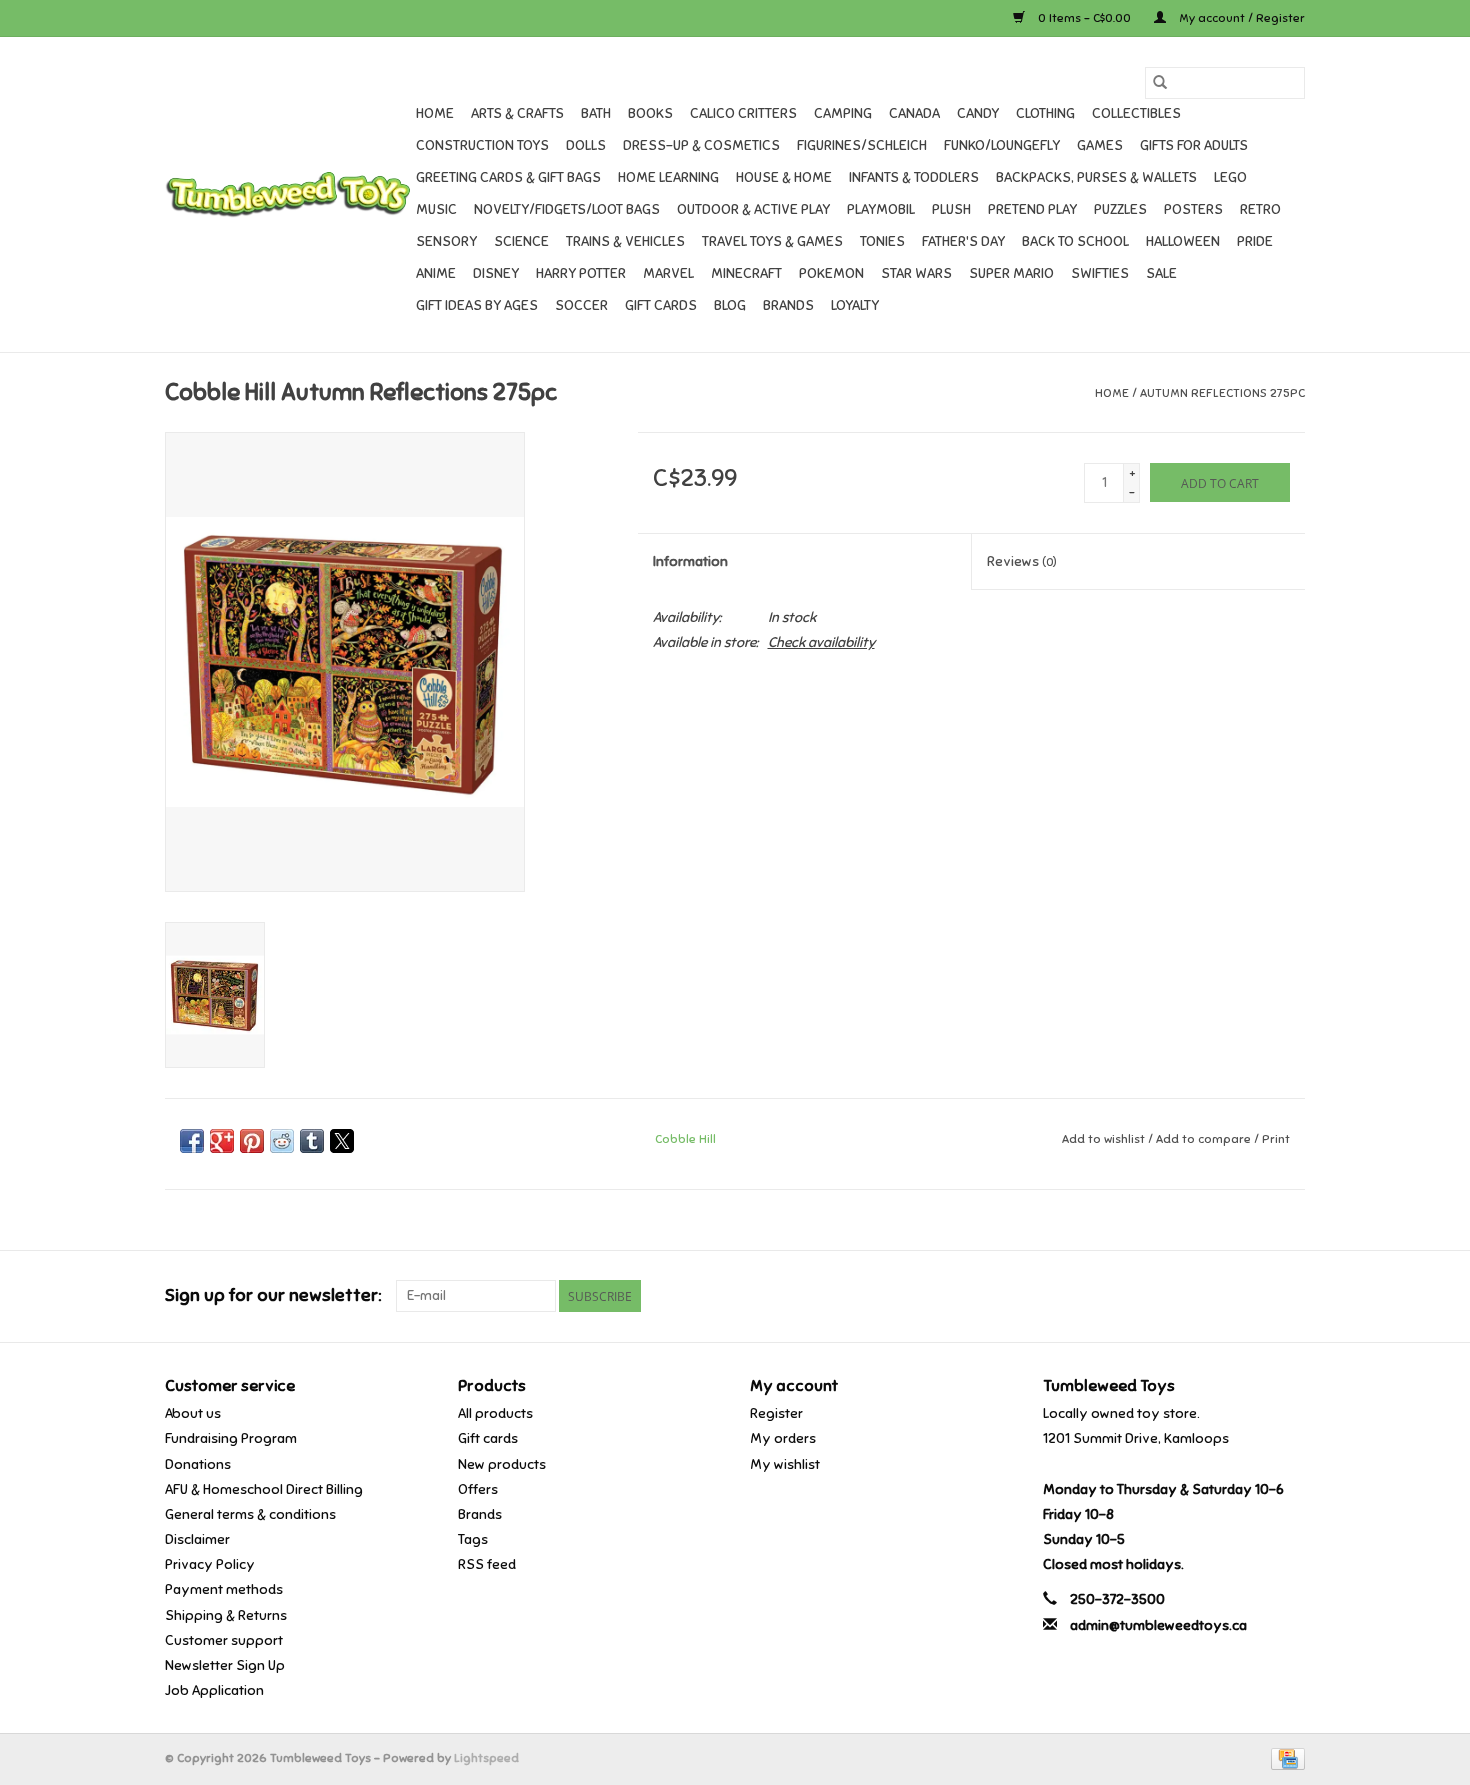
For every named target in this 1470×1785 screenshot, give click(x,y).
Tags (473, 1539)
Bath (596, 113)
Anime (436, 273)
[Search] (1160, 83)
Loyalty (855, 305)
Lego (1230, 177)
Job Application (214, 1690)
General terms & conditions (250, 1514)
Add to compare (1205, 1139)
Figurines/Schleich (862, 145)
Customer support (224, 1640)
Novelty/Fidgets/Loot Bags (567, 209)
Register (776, 1413)
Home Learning (668, 177)
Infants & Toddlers (914, 177)
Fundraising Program (231, 1438)
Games (1100, 145)
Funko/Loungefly (1002, 145)
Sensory (446, 241)
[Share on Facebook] (192, 1141)
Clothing (1045, 113)
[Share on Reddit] (282, 1141)
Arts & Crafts (517, 113)
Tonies (882, 241)
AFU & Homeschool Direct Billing (264, 1489)
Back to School (1075, 241)
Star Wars (916, 273)
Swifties (1100, 273)
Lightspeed (486, 1758)
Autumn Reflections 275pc (1222, 393)
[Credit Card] (1284, 1758)
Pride (1255, 241)
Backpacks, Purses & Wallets (1096, 177)
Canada (914, 113)
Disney (496, 273)
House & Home (784, 177)
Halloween (1183, 241)
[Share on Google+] (222, 1141)
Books (650, 113)
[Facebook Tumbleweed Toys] (1219, 1296)
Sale (1161, 273)
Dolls (586, 145)
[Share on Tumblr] (312, 1141)
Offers (478, 1489)
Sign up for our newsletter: (273, 1295)
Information (690, 561)
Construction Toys (482, 145)
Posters (1193, 209)
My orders (783, 1438)
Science (521, 241)
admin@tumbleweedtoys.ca (1158, 1625)
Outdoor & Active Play (753, 209)
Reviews (1022, 561)
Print (1276, 1139)
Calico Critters (743, 113)
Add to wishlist (1105, 1139)
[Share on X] (342, 1141)
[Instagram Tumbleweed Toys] (1289, 1296)
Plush (951, 209)
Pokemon (831, 273)
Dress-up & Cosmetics (701, 145)
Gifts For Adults (1194, 145)
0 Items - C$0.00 (1084, 18)
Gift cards (661, 305)
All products (495, 1413)
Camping (843, 113)
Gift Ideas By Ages (477, 305)
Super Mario (1011, 273)
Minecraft (746, 273)
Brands (788, 305)
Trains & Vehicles (625, 241)
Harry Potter (581, 273)
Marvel (668, 273)
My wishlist (785, 1464)
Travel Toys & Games (772, 241)
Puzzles (1120, 209)
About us (193, 1413)
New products (502, 1464)
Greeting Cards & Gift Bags (508, 177)
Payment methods (224, 1589)
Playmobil (881, 209)
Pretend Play (1032, 209)
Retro (1260, 209)
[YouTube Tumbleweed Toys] (1254, 1296)
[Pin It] (252, 1141)
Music (436, 209)
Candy (978, 113)
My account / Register (1240, 18)
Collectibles (1136, 113)
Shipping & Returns (226, 1615)
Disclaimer (197, 1539)
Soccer (581, 305)
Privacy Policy (210, 1564)
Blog (730, 305)
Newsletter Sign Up (225, 1665)
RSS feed (487, 1564)
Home (435, 113)
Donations (198, 1464)
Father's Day (963, 241)
